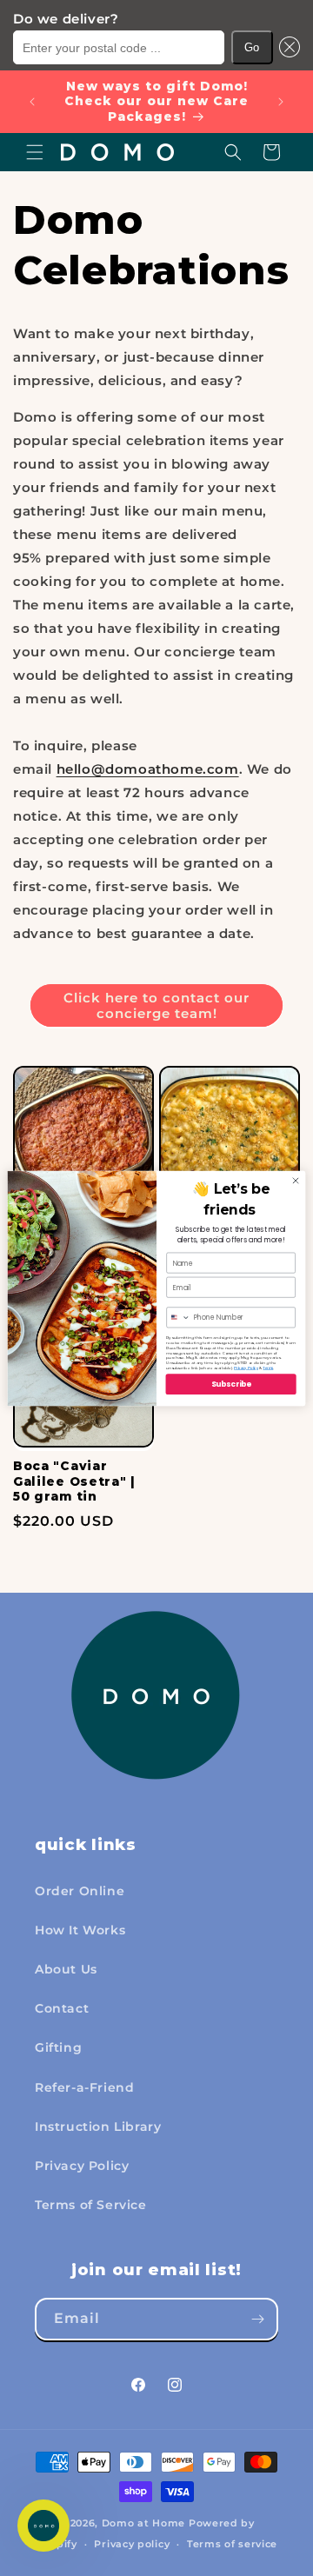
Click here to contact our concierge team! (156, 1005)
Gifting (58, 2047)
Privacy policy (132, 2544)
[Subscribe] (257, 2319)
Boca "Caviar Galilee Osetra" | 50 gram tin (74, 1481)
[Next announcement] (281, 102)
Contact (62, 2008)
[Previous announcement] (32, 102)
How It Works (80, 1930)
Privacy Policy (82, 2166)
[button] (287, 47)
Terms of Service (91, 2205)
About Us (66, 1969)
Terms (268, 1367)
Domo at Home (143, 2523)
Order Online (80, 1891)
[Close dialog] (295, 1180)
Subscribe (231, 1384)
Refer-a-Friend (84, 2087)
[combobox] (179, 1317)
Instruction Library (98, 2127)
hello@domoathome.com (148, 769)
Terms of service (232, 2544)
